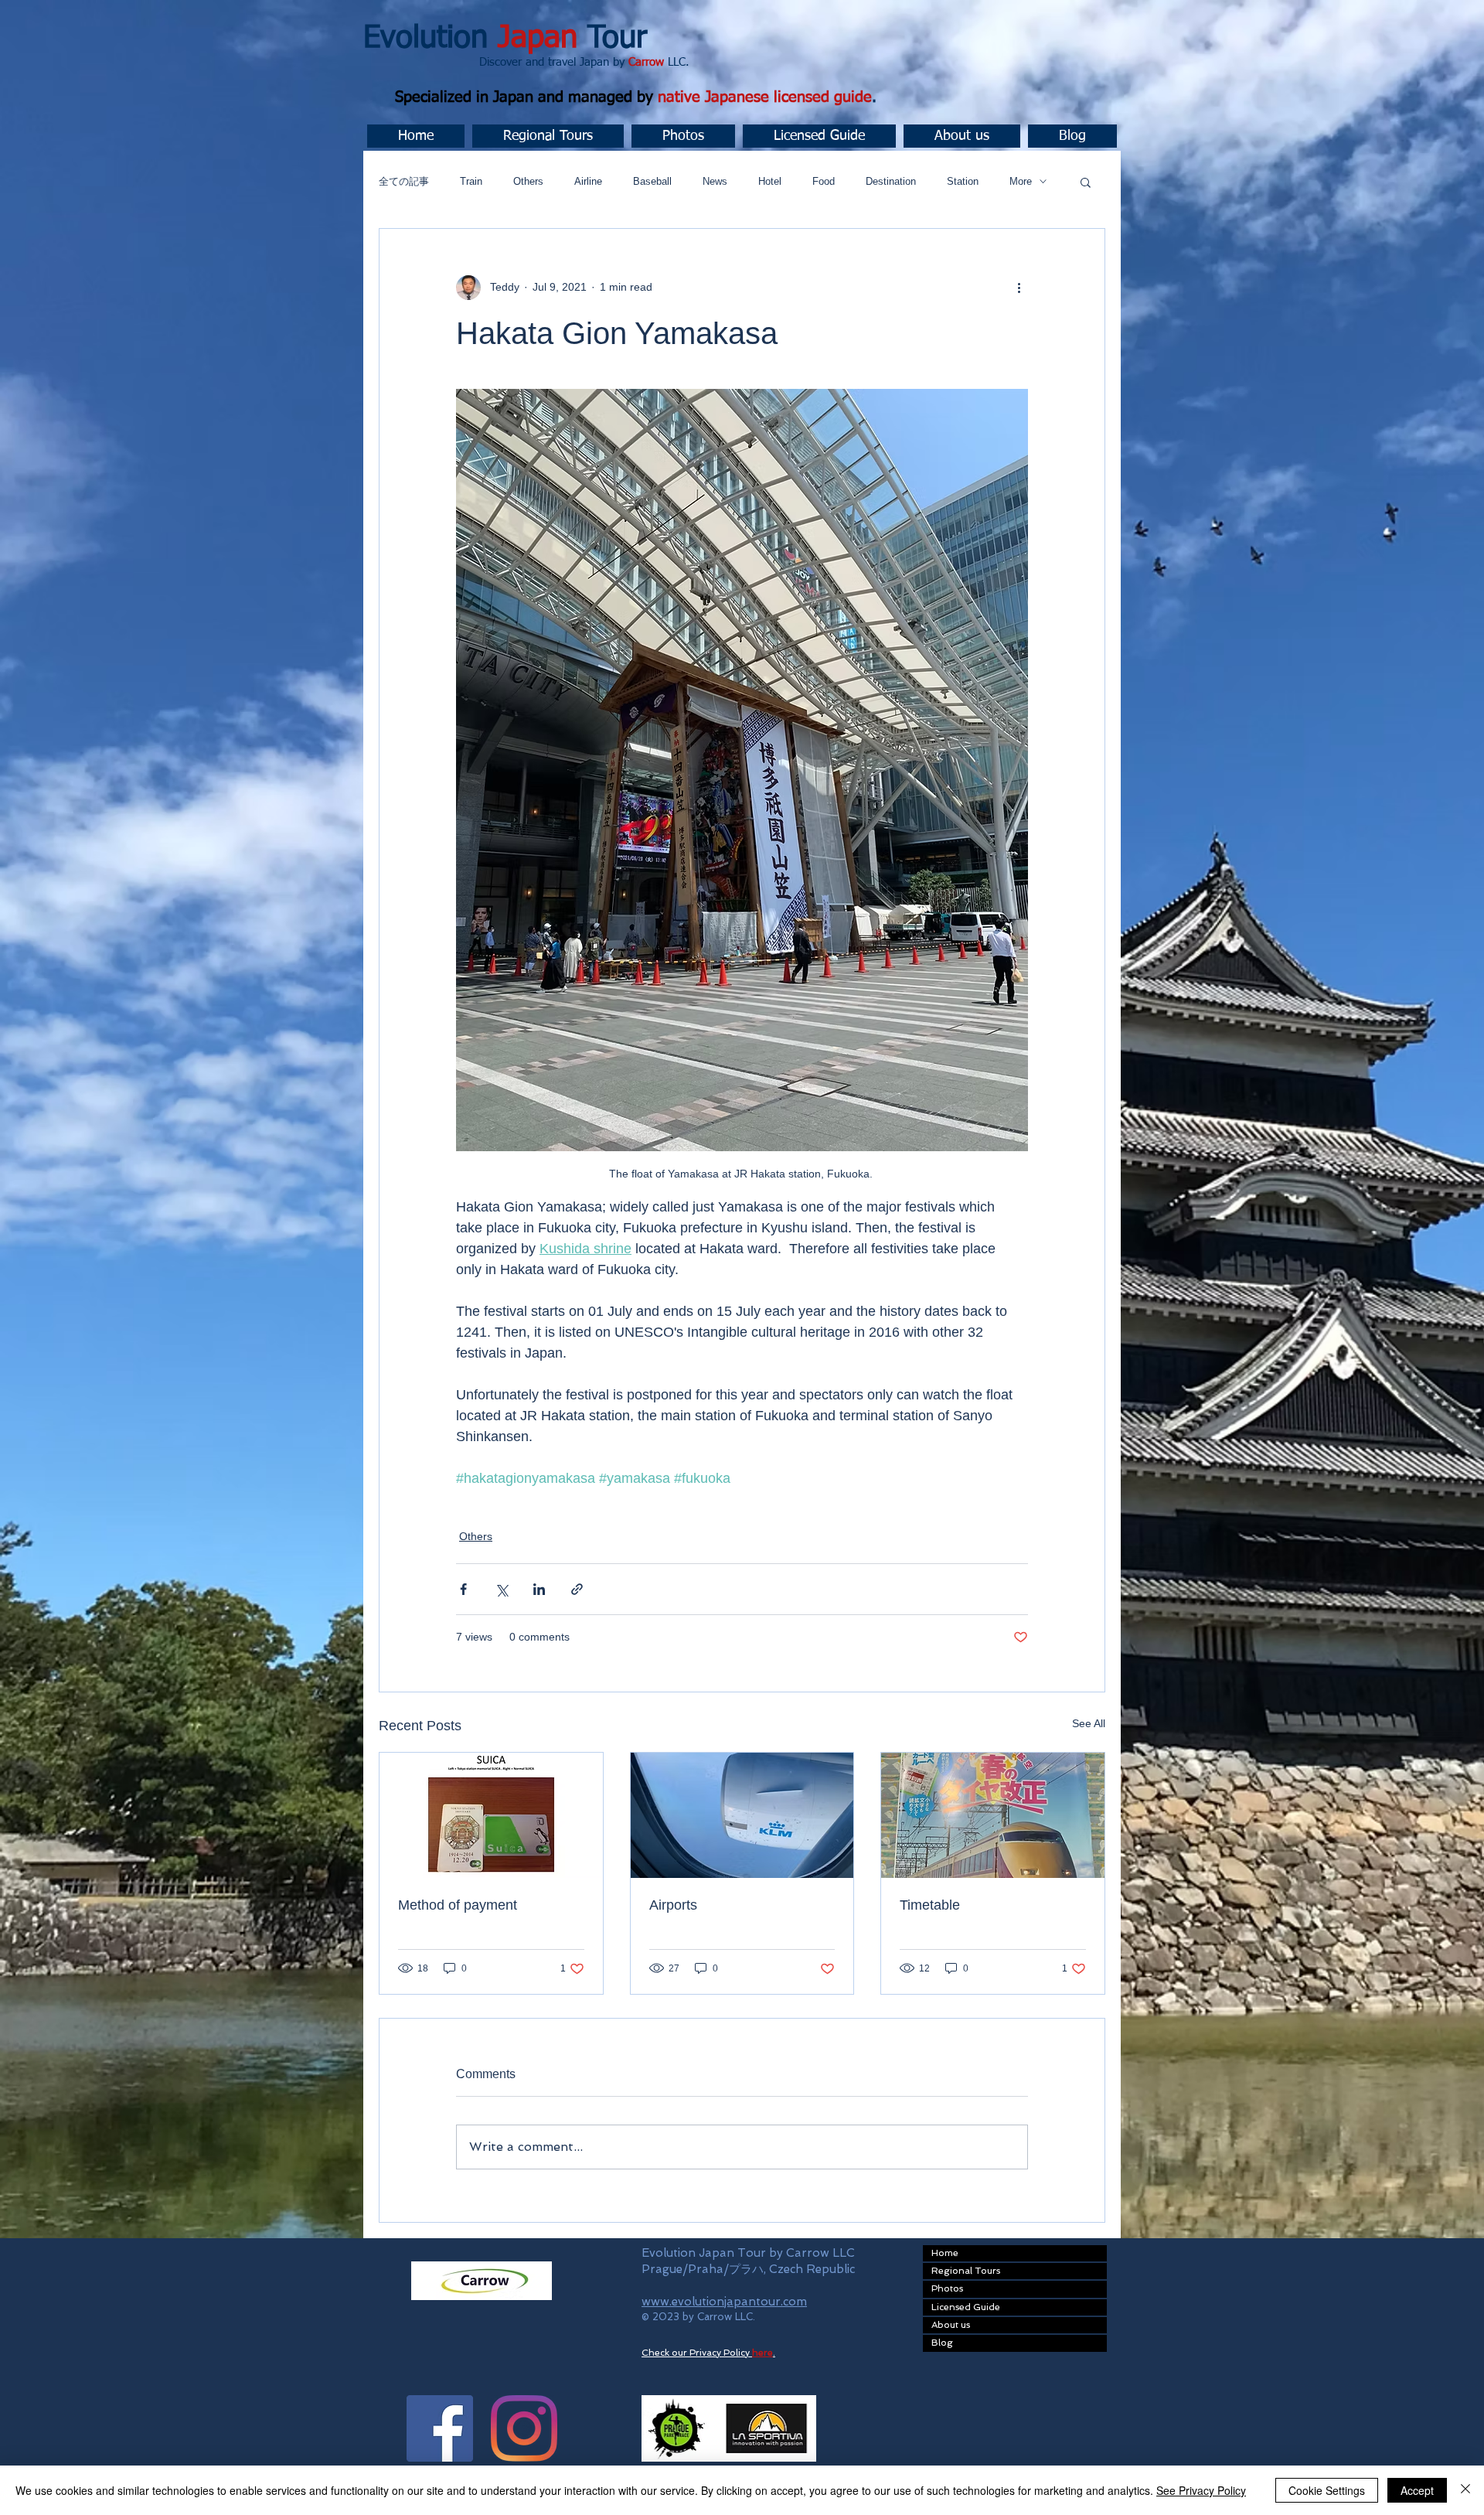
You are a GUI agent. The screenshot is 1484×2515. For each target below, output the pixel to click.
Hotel (770, 181)
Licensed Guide (966, 2307)
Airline (588, 181)
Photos (947, 2288)
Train (471, 181)
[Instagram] (524, 2428)
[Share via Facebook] (463, 1589)
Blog (942, 2343)
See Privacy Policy (1201, 2490)
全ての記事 (404, 181)
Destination (891, 181)
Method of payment (458, 1905)
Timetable (930, 1905)
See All (1089, 1723)
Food (824, 181)
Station (963, 181)
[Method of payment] (491, 1815)
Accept (1417, 2490)
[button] (548, 136)
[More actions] (1019, 288)
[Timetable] (993, 1815)
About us (951, 2325)
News (715, 181)
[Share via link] (577, 1589)
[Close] (1465, 2490)
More (1021, 181)
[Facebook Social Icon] (440, 2428)
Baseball (652, 181)
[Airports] (742, 1815)
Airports (673, 1905)
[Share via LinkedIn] (539, 1589)
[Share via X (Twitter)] (501, 1589)
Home (945, 2253)
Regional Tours (966, 2271)
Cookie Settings (1327, 2490)
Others (528, 181)
